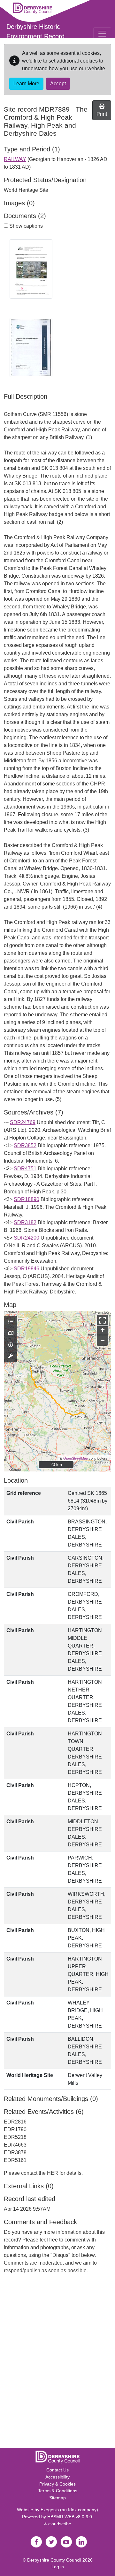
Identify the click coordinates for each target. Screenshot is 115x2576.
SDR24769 (23, 1122)
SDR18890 (27, 1199)
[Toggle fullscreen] (102, 1320)
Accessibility (57, 2477)
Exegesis (50, 2510)
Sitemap (57, 2498)
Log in (58, 2567)
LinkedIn (81, 2542)
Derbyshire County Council (54, 2560)
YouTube (66, 2542)
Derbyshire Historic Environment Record (35, 31)
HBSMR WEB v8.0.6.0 (70, 2517)
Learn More (26, 84)
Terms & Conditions (58, 2491)
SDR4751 (25, 1169)
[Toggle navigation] (102, 34)
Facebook (36, 2542)
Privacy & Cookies (57, 2484)
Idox (72, 2510)
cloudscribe (60, 2524)
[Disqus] (57, 2365)
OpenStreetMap (76, 1458)
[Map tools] (11, 1356)
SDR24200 (27, 1238)
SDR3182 (25, 1222)
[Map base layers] (11, 1334)
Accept (58, 84)
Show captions (25, 226)
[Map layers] (11, 1322)
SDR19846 (27, 1269)
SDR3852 (25, 1145)
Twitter (51, 2542)
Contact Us (57, 2470)
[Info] (11, 1345)
